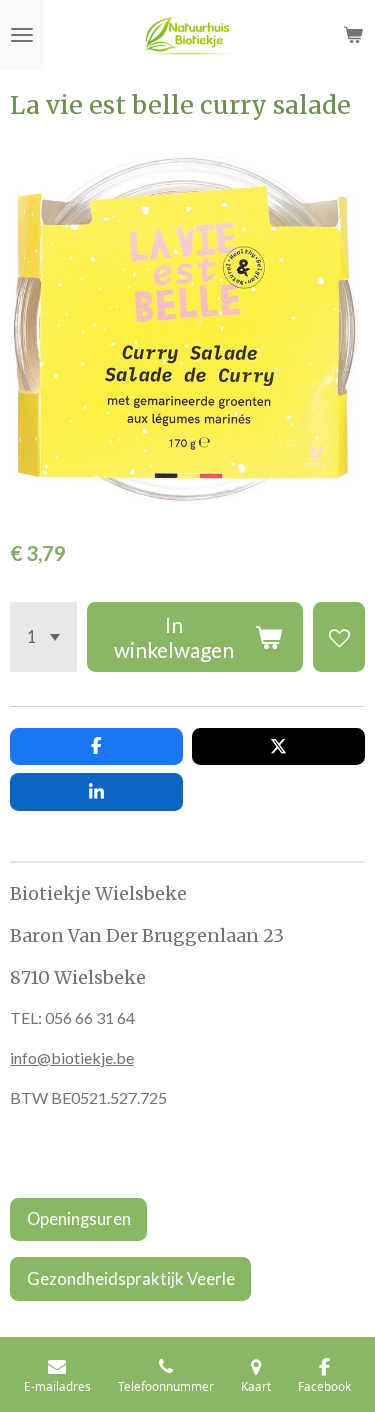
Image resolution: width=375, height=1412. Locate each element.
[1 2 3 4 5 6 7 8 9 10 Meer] (43, 637)
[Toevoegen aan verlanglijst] (339, 637)
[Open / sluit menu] (22, 35)
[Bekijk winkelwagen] (353, 35)
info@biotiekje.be (72, 1057)
